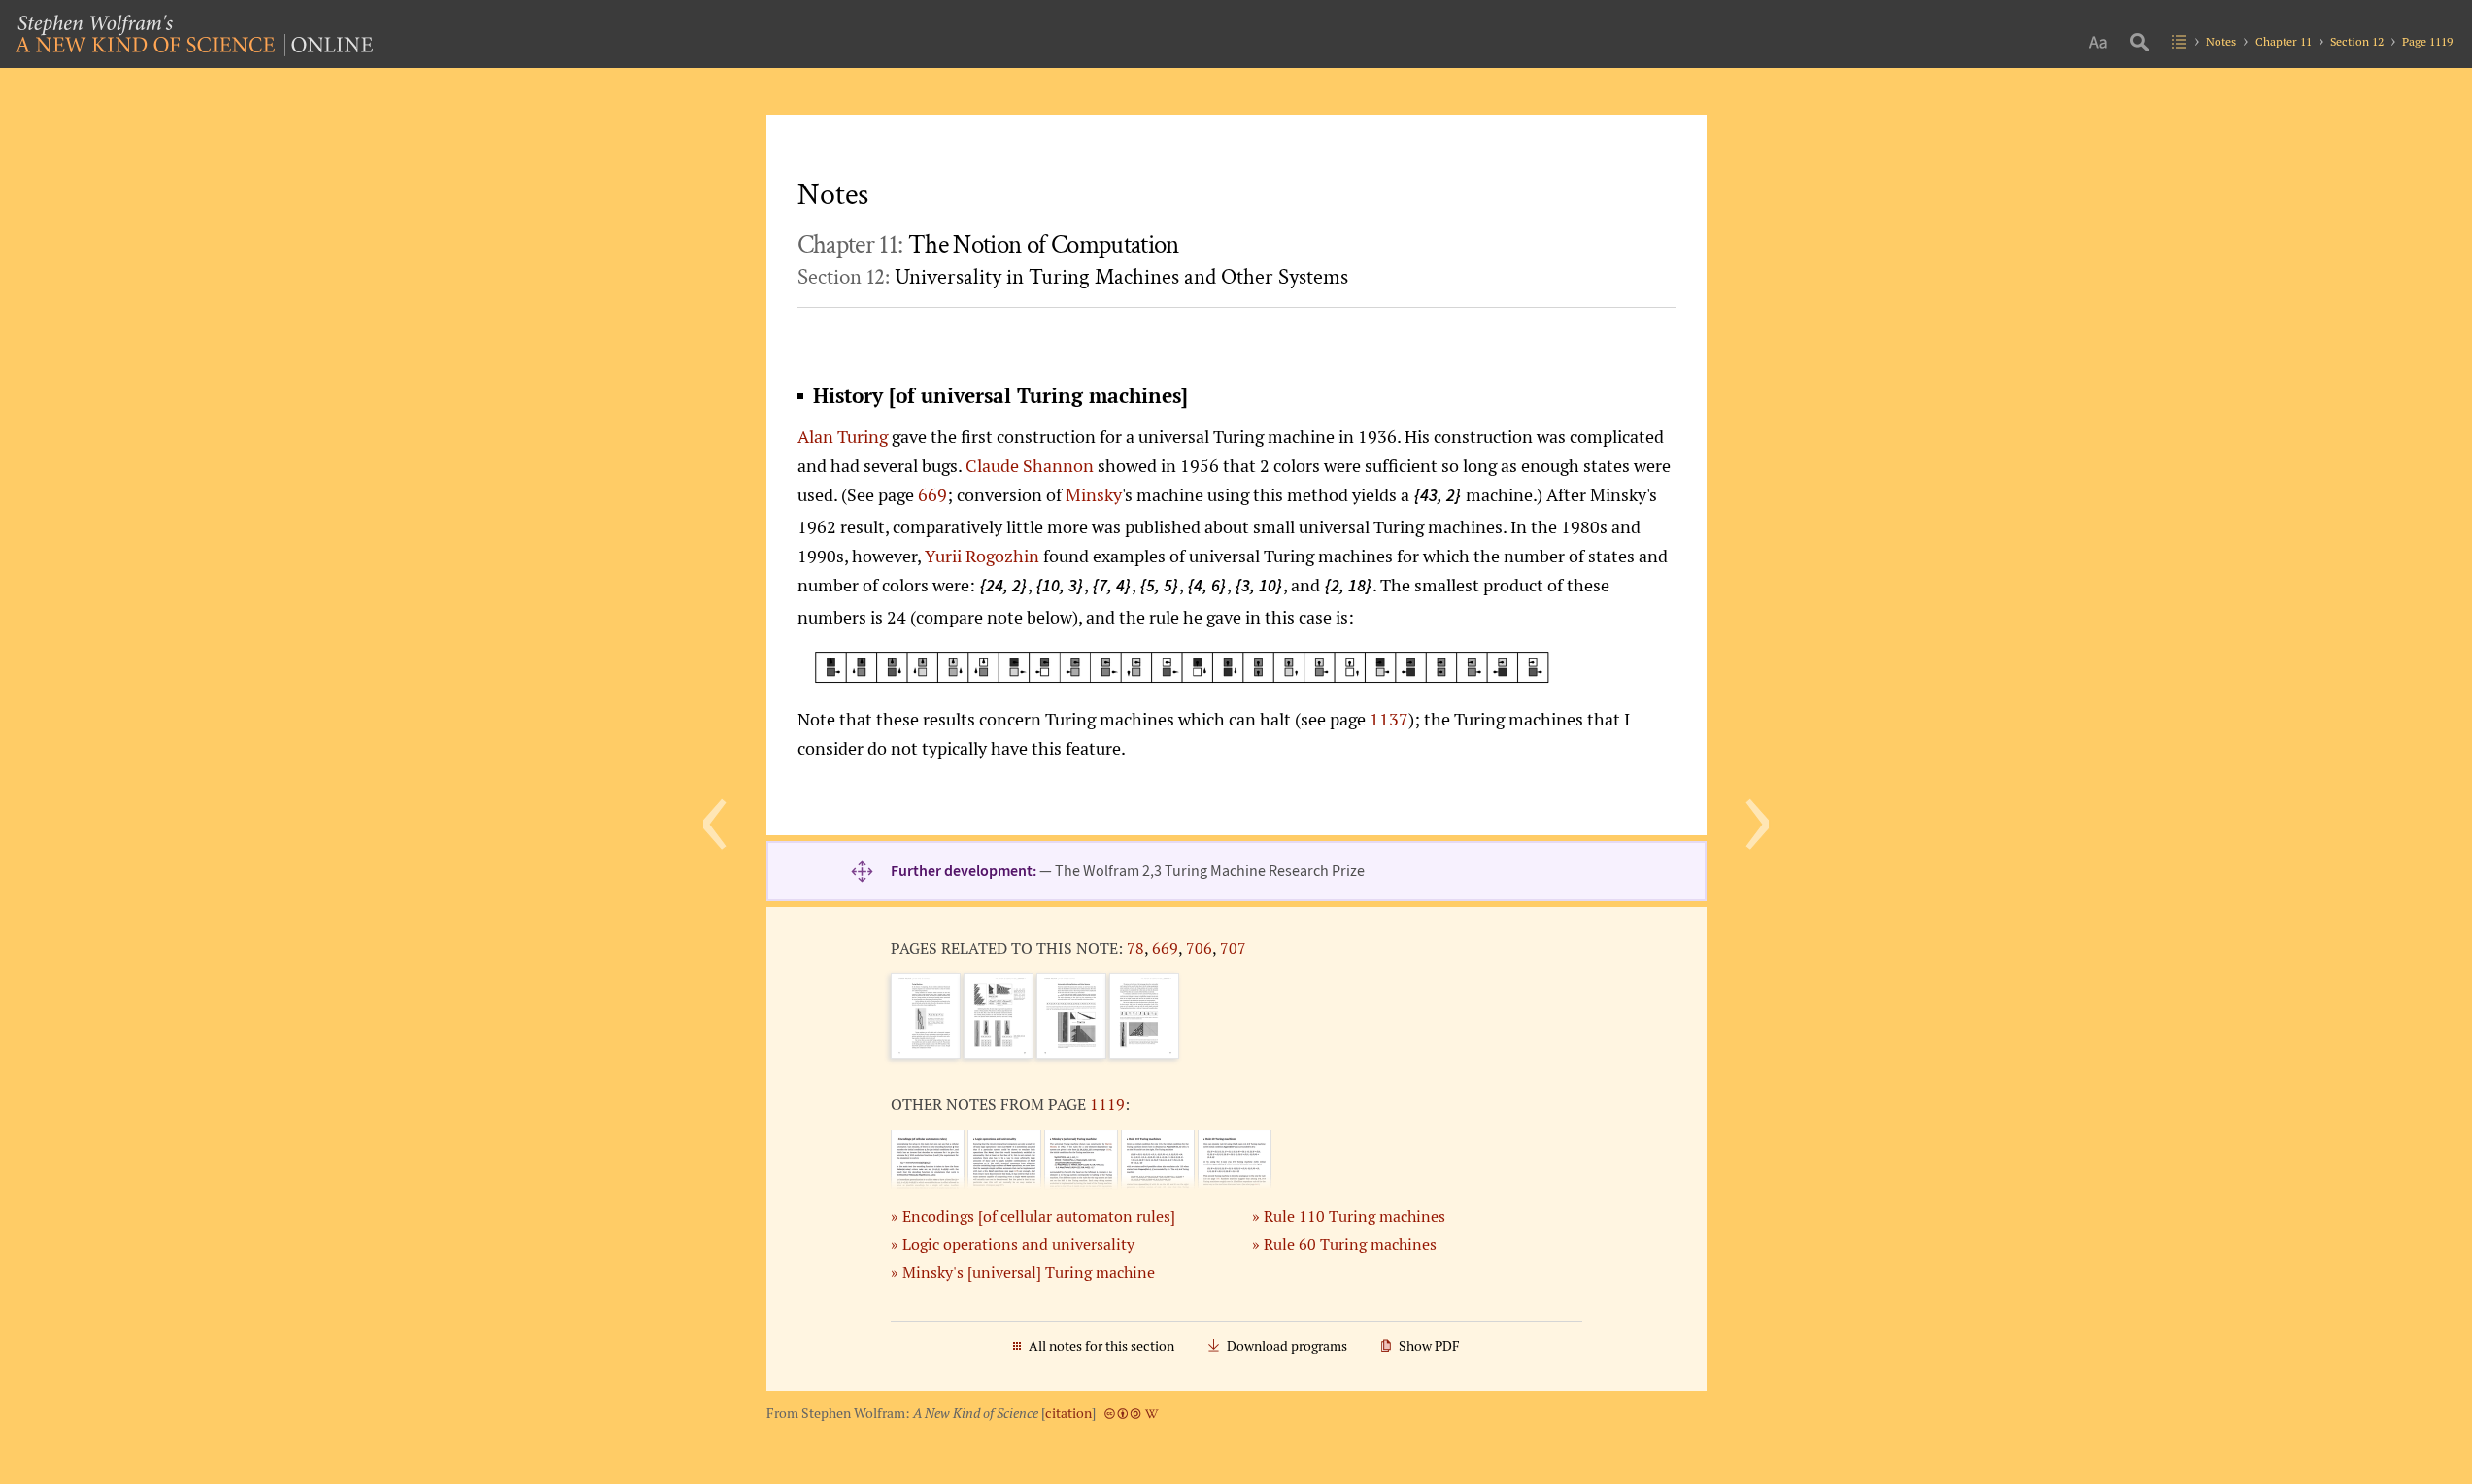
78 (1135, 948)
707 (1233, 948)
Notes (2221, 41)
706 (1199, 948)
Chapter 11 (2284, 41)
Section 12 (2357, 41)
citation (1068, 1413)
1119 (1107, 1104)
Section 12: (1073, 277)
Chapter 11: (988, 245)
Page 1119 (2427, 41)
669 (932, 494)
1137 (1389, 719)
